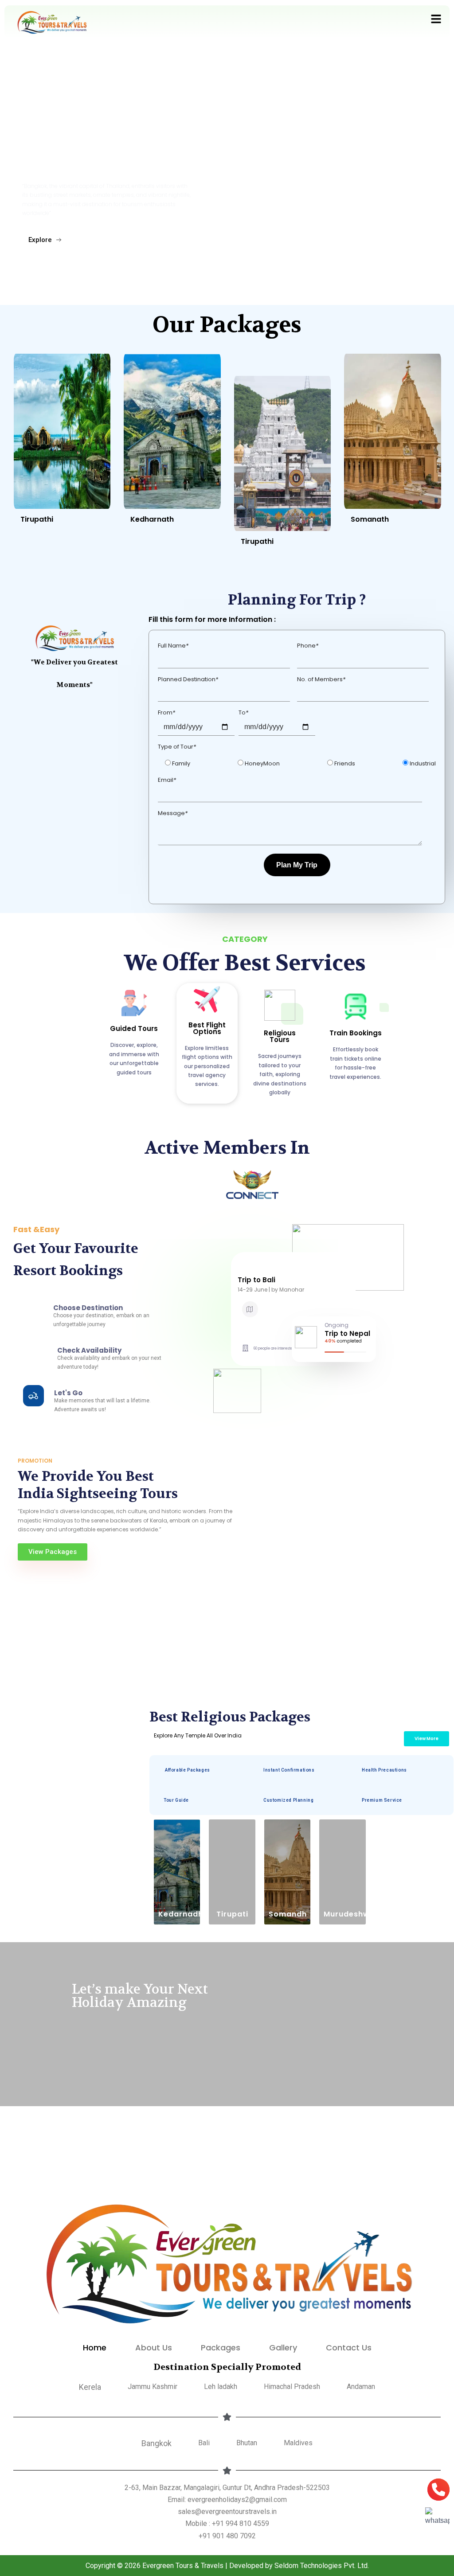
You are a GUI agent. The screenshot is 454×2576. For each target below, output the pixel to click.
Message (173, 813)
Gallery (283, 2348)
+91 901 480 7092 (227, 2536)
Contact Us (349, 2348)
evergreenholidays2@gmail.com (237, 2500)
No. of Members (321, 679)
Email (167, 780)
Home (95, 2348)
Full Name (173, 646)
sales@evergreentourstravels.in (227, 2512)
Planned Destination (188, 679)
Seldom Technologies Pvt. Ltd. (322, 2566)
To (243, 712)
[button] (436, 20)
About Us (154, 2348)
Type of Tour (177, 747)
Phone (308, 646)
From (166, 712)
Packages (221, 2348)
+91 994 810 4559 (241, 2523)
